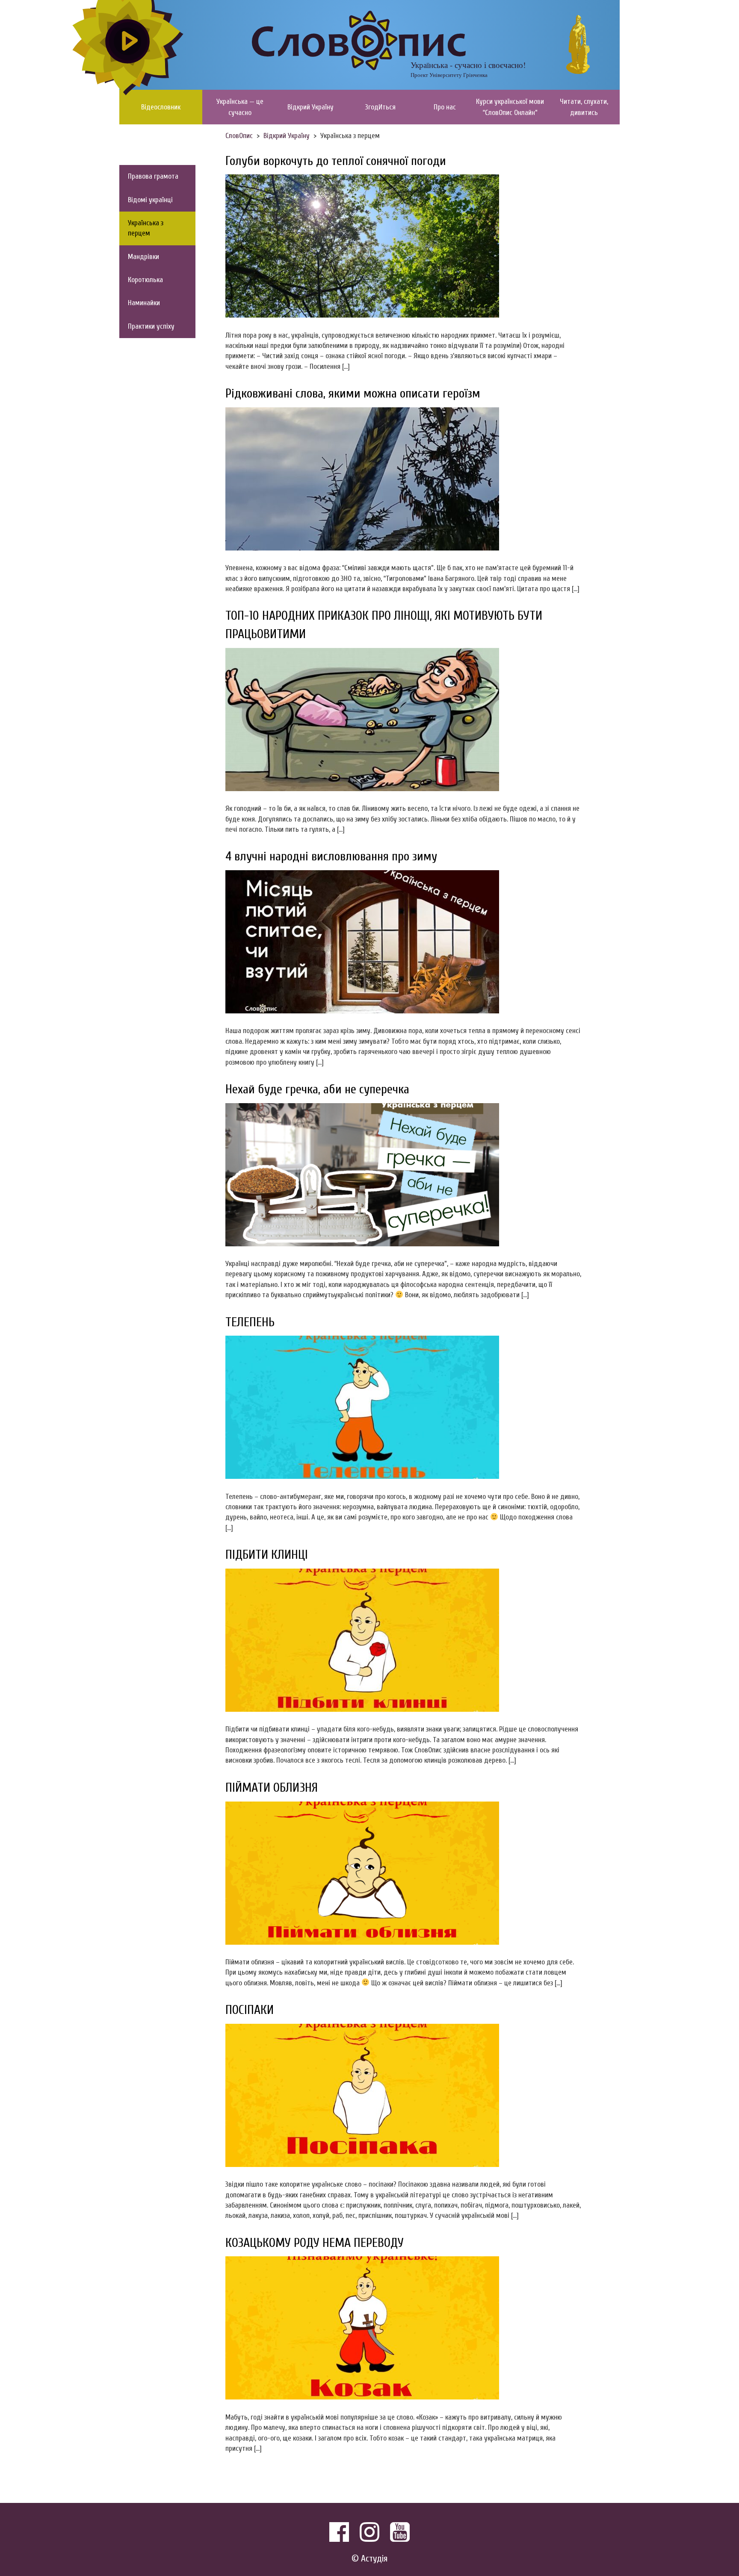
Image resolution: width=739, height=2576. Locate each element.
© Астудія (369, 2559)
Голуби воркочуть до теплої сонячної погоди (336, 161)
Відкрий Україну (310, 107)
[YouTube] (400, 2532)
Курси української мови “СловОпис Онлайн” (510, 107)
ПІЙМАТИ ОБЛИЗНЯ (272, 1788)
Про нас (445, 107)
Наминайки (144, 303)
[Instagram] (369, 2532)
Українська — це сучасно (240, 107)
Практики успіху (151, 326)
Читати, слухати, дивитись (584, 107)
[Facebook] (339, 2532)
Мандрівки (143, 257)
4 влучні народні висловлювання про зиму (331, 856)
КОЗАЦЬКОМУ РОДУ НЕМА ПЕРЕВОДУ (315, 2243)
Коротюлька (145, 280)
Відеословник (161, 107)
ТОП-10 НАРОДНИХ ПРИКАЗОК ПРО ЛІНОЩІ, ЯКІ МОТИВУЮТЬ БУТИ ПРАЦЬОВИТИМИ (384, 625)
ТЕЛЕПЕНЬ (250, 1322)
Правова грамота (153, 176)
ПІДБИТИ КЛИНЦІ (267, 1555)
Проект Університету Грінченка (449, 75)
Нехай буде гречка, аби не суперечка (317, 1089)
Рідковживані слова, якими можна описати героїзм (353, 393)
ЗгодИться (380, 107)
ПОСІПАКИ (250, 2010)
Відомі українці (150, 200)
